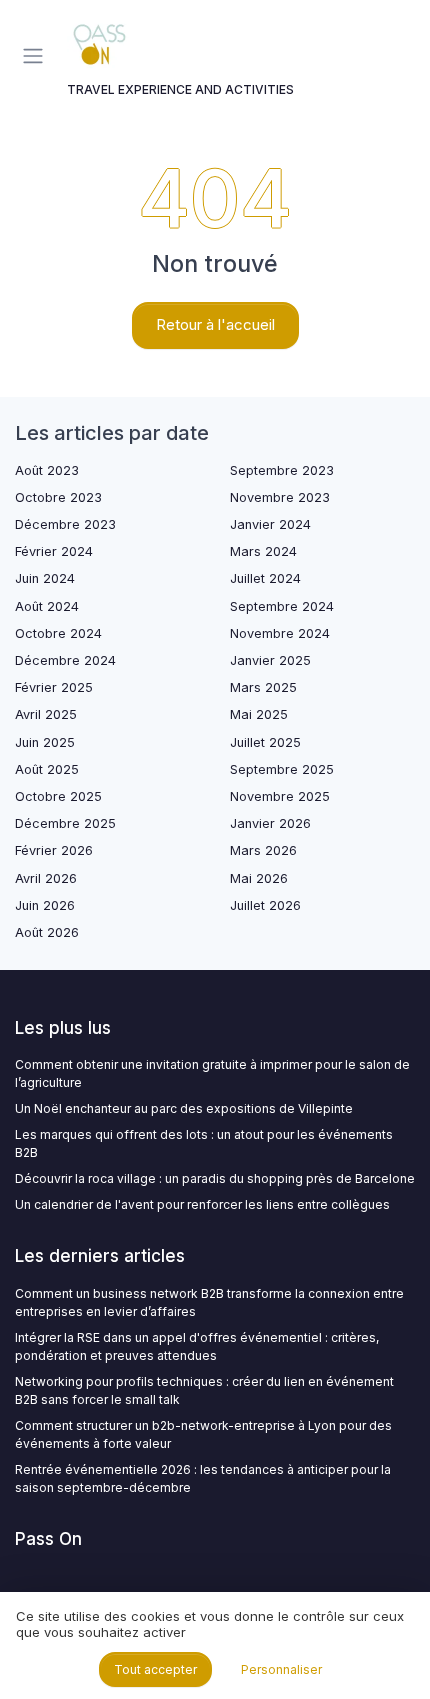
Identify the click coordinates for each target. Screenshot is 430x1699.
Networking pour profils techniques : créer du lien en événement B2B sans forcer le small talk (204, 1390)
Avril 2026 (46, 878)
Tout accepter (155, 1669)
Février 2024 (54, 551)
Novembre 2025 (280, 796)
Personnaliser (281, 1669)
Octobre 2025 (58, 796)
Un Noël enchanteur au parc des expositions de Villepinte (184, 1108)
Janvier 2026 (270, 823)
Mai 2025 (259, 714)
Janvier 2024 (270, 524)
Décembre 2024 (65, 660)
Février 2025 (54, 687)
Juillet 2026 (265, 905)
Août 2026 (47, 932)
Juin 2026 (45, 905)
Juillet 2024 (265, 578)
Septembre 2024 (282, 606)
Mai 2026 (259, 878)
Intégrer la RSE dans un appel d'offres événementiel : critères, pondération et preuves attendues (197, 1346)
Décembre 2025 (65, 823)
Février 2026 (54, 850)
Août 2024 (47, 606)
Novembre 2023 (280, 497)
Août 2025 (47, 769)
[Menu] (37, 56)
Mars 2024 (263, 551)
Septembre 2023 (282, 470)
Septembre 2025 (282, 769)
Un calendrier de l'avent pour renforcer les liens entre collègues (202, 1204)
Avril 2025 (46, 714)
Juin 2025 (45, 742)
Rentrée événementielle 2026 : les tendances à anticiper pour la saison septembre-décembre (203, 1478)
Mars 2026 (263, 850)
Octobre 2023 (58, 497)
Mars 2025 (263, 687)
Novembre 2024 (280, 633)
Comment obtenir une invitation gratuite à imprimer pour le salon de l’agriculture (212, 1073)
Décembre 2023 (65, 524)
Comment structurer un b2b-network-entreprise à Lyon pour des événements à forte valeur (203, 1434)
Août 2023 (47, 470)
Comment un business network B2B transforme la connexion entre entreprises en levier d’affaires (209, 1302)
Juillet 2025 (265, 742)
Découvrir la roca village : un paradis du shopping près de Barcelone (215, 1178)
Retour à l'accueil (215, 324)
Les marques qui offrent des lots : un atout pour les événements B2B (204, 1143)
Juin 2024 (45, 578)
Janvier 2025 (270, 660)
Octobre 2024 (58, 633)
